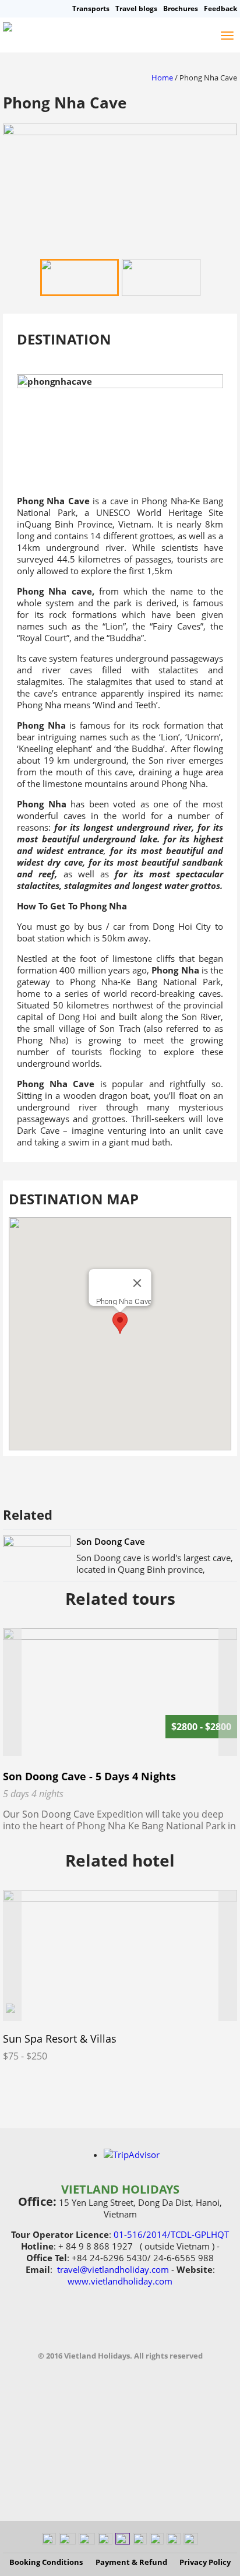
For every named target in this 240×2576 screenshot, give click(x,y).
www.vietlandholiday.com (120, 2281)
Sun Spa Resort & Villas (60, 2039)
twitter (146, 2327)
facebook (69, 2327)
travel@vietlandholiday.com (113, 2269)
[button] (120, 1323)
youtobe (94, 2327)
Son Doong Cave (111, 1541)
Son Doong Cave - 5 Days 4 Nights (89, 1776)
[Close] (137, 1283)
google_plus (171, 2327)
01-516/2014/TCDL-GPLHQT (171, 2234)
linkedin (120, 2327)
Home (162, 78)
